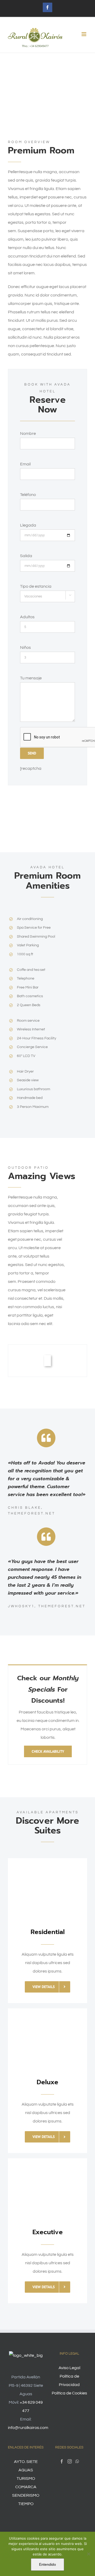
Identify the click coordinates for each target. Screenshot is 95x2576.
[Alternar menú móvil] (84, 34)
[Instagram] (70, 2461)
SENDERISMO (26, 2495)
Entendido (47, 2564)
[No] (88, 2554)
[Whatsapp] (77, 2461)
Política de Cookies (69, 2393)
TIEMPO (26, 2504)
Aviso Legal (69, 2368)
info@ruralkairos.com (28, 2428)
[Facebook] (62, 2461)
